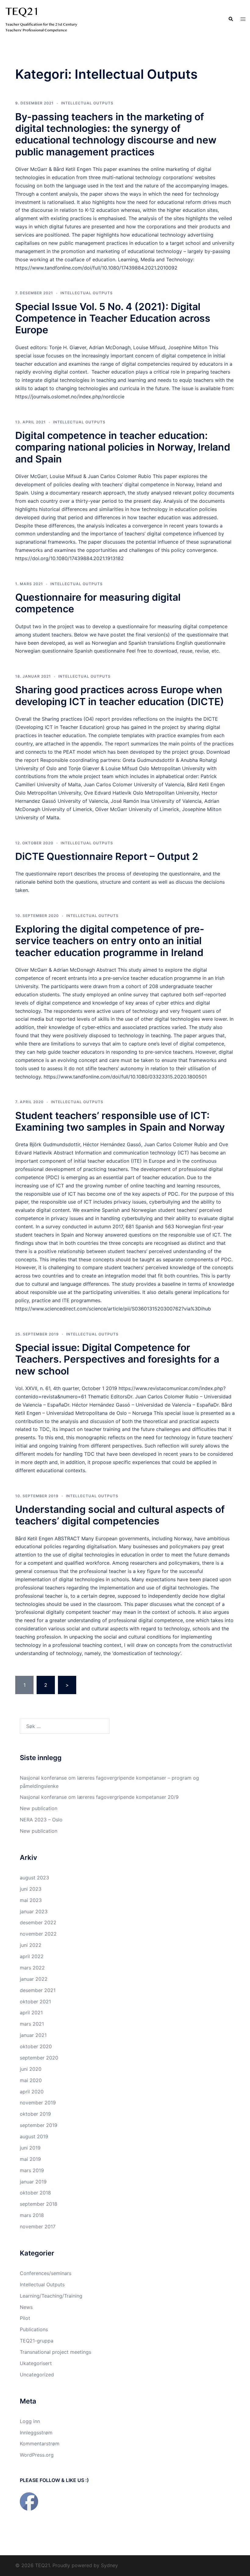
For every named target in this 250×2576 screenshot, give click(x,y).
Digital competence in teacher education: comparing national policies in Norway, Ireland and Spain (123, 447)
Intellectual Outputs (87, 103)
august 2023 (34, 1878)
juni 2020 (31, 2069)
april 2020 (32, 2092)
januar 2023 (34, 1911)
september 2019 (39, 2125)
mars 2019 (32, 2170)
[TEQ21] (41, 19)
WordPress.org (37, 2455)
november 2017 (38, 2226)
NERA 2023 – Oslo (41, 1820)
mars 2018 (32, 2215)
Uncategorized (37, 2375)
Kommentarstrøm (40, 2444)
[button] (230, 19)
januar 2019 (33, 2182)
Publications (34, 2329)
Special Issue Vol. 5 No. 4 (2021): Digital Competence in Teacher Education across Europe (113, 318)
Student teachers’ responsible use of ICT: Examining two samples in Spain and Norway (120, 1121)
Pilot (25, 2318)
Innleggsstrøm (36, 2433)
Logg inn (30, 2421)
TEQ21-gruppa (37, 2341)
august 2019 (34, 2136)
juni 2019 (30, 2148)
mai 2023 (31, 1900)
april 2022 (32, 1956)
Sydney (109, 2565)
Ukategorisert (36, 2363)
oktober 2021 (35, 2002)
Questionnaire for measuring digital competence (98, 603)
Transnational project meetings (55, 2352)
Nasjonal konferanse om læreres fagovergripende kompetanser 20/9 (99, 1797)
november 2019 (38, 2103)
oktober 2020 (36, 2046)
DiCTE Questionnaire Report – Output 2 (107, 856)
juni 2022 (31, 1945)
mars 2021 (32, 2024)
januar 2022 (34, 1979)
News (26, 2307)
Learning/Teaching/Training (51, 2296)
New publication (39, 1808)
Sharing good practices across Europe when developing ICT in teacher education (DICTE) (120, 696)
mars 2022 (32, 1968)
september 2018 (39, 2204)
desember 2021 (38, 1990)
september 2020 (39, 2058)
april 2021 (31, 2013)
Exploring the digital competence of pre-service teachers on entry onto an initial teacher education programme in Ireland (110, 941)
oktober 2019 (35, 2114)
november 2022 (38, 1934)
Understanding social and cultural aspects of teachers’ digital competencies (120, 1515)
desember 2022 (38, 1922)
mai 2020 (31, 2080)
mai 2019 (30, 2159)
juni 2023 (31, 1889)
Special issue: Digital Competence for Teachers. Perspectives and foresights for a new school (117, 1359)
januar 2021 (33, 2035)
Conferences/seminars (46, 2273)
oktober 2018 (35, 2193)
